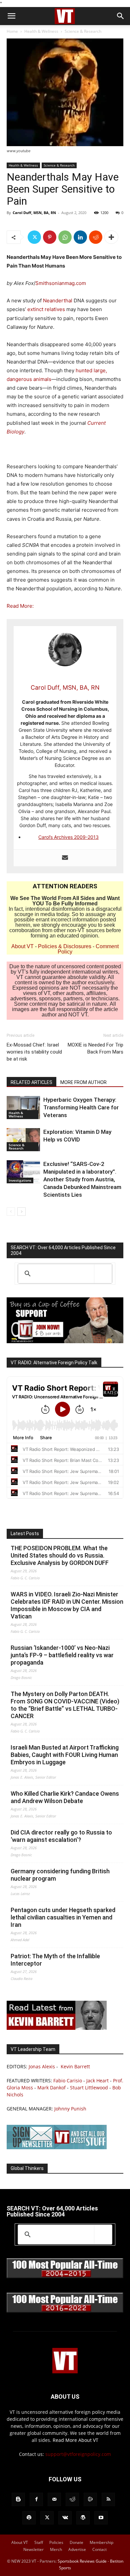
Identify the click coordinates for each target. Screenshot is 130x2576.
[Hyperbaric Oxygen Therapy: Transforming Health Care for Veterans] (23, 1108)
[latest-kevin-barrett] (57, 2028)
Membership (101, 2542)
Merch (56, 2549)
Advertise (77, 2549)
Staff (39, 2542)
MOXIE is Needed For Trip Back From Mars (95, 1048)
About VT (22, 946)
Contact (99, 2549)
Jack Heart (97, 2080)
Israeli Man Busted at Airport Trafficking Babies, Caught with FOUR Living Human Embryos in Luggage (65, 1755)
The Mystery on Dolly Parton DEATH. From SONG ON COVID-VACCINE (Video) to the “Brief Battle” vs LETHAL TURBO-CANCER (65, 1705)
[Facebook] (36, 2499)
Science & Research (83, 31)
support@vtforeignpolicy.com (78, 2454)
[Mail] (54, 2499)
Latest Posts (25, 1533)
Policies (56, 2542)
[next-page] (21, 1212)
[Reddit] (72, 2499)
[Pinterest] (50, 237)
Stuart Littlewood (89, 2088)
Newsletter (33, 2549)
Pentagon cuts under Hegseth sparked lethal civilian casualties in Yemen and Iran (63, 1917)
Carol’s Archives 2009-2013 (68, 837)
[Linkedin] (80, 237)
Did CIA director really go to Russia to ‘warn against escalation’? (61, 1836)
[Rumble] (90, 2499)
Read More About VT (75, 2440)
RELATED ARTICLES (31, 1082)
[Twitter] (34, 237)
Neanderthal (58, 301)
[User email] (65, 858)
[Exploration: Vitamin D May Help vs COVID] (23, 1140)
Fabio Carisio (68, 2080)
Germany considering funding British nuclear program (60, 1875)
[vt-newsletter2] (57, 2147)
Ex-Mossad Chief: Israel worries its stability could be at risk (34, 1052)
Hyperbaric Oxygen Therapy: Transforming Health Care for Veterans (81, 1107)
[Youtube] (101, 2518)
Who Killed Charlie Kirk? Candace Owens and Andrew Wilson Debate (65, 1797)
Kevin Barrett (75, 2066)
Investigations (20, 1180)
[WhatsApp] (65, 237)
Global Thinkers (27, 2168)
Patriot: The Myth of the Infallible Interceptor (55, 1960)
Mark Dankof (51, 2088)
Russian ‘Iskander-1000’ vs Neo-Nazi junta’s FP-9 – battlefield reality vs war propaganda (62, 1655)
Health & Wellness (41, 31)
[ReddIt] (96, 237)
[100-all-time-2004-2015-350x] (65, 2276)
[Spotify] (29, 2518)
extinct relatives (46, 309)
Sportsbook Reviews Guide (82, 2561)
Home (12, 31)
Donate (76, 2542)
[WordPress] (83, 2518)
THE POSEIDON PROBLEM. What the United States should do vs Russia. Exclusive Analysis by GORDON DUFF (60, 1555)
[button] (11, 16)
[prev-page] (11, 1212)
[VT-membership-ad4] (65, 1341)
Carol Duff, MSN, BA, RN (34, 213)
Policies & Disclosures (65, 946)
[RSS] (108, 2499)
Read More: (20, 606)
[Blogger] (18, 2499)
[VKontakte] (65, 2518)
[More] (111, 237)
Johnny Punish (70, 2109)
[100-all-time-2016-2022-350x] (65, 2311)
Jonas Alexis (42, 2066)
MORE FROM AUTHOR (83, 1082)
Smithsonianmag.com (61, 283)
